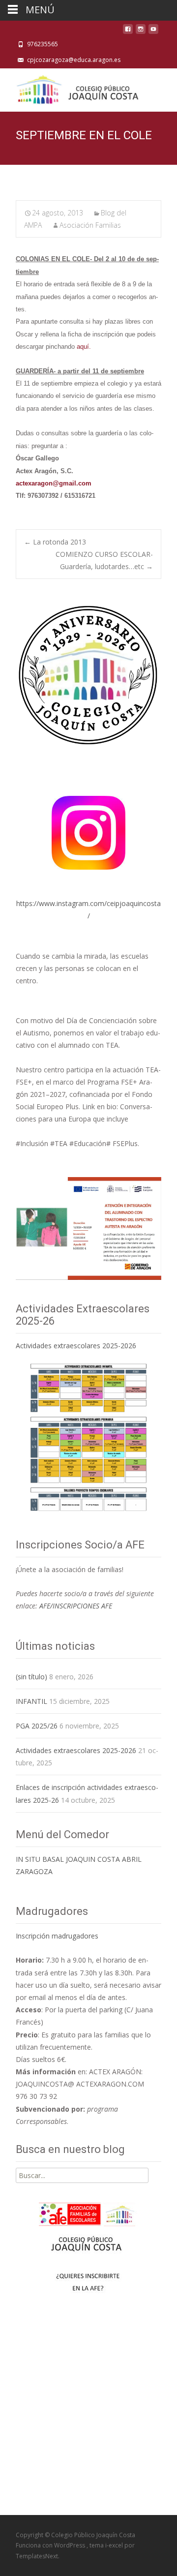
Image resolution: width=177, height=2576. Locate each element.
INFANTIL (31, 1701)
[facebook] (128, 32)
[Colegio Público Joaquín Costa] (77, 88)
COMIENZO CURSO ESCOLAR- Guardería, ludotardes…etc (104, 560)
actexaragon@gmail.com (54, 483)
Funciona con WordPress (51, 2545)
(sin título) (31, 1677)
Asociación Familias (90, 225)
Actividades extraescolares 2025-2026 (76, 1346)
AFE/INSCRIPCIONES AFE (76, 1606)
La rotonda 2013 (55, 542)
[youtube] (153, 32)
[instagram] (141, 32)
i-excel (115, 2545)
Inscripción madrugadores (57, 1936)
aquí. (84, 347)
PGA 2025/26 (37, 1726)
